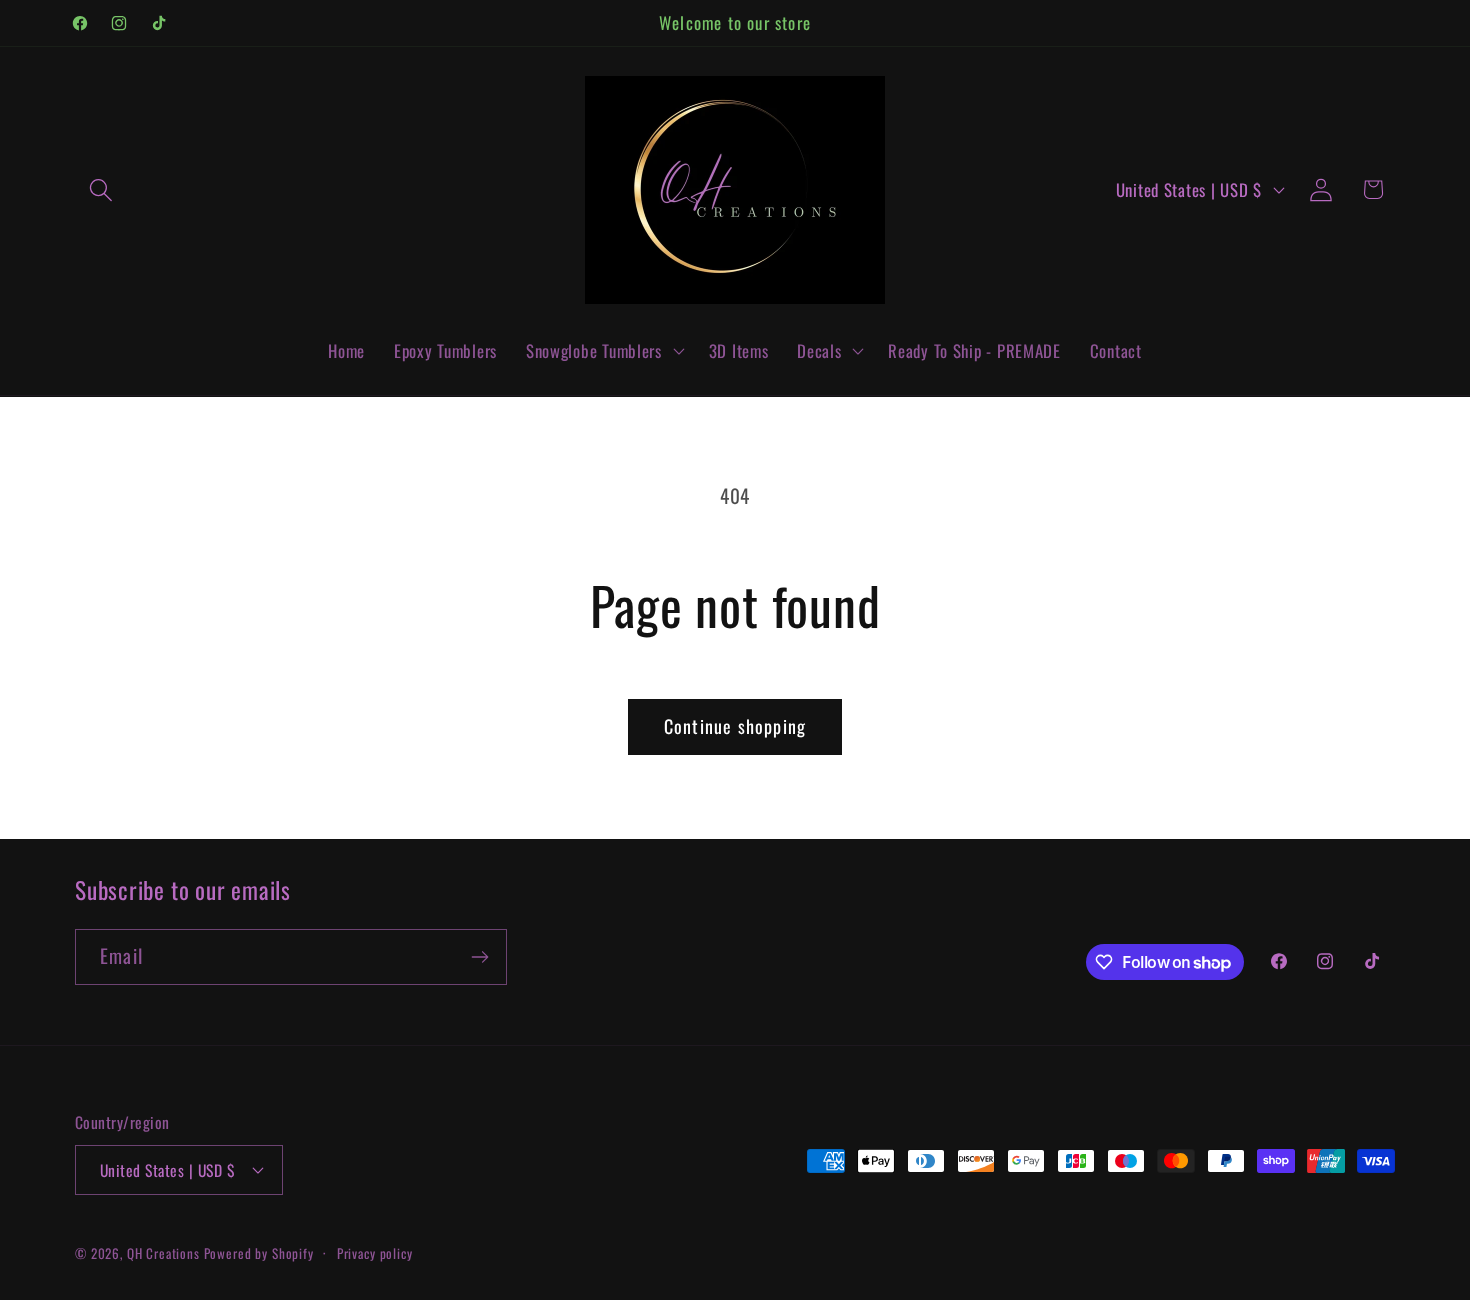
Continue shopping (735, 726)
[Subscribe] (479, 957)
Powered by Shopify (259, 1252)
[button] (101, 189)
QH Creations (165, 1252)
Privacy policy (375, 1252)
